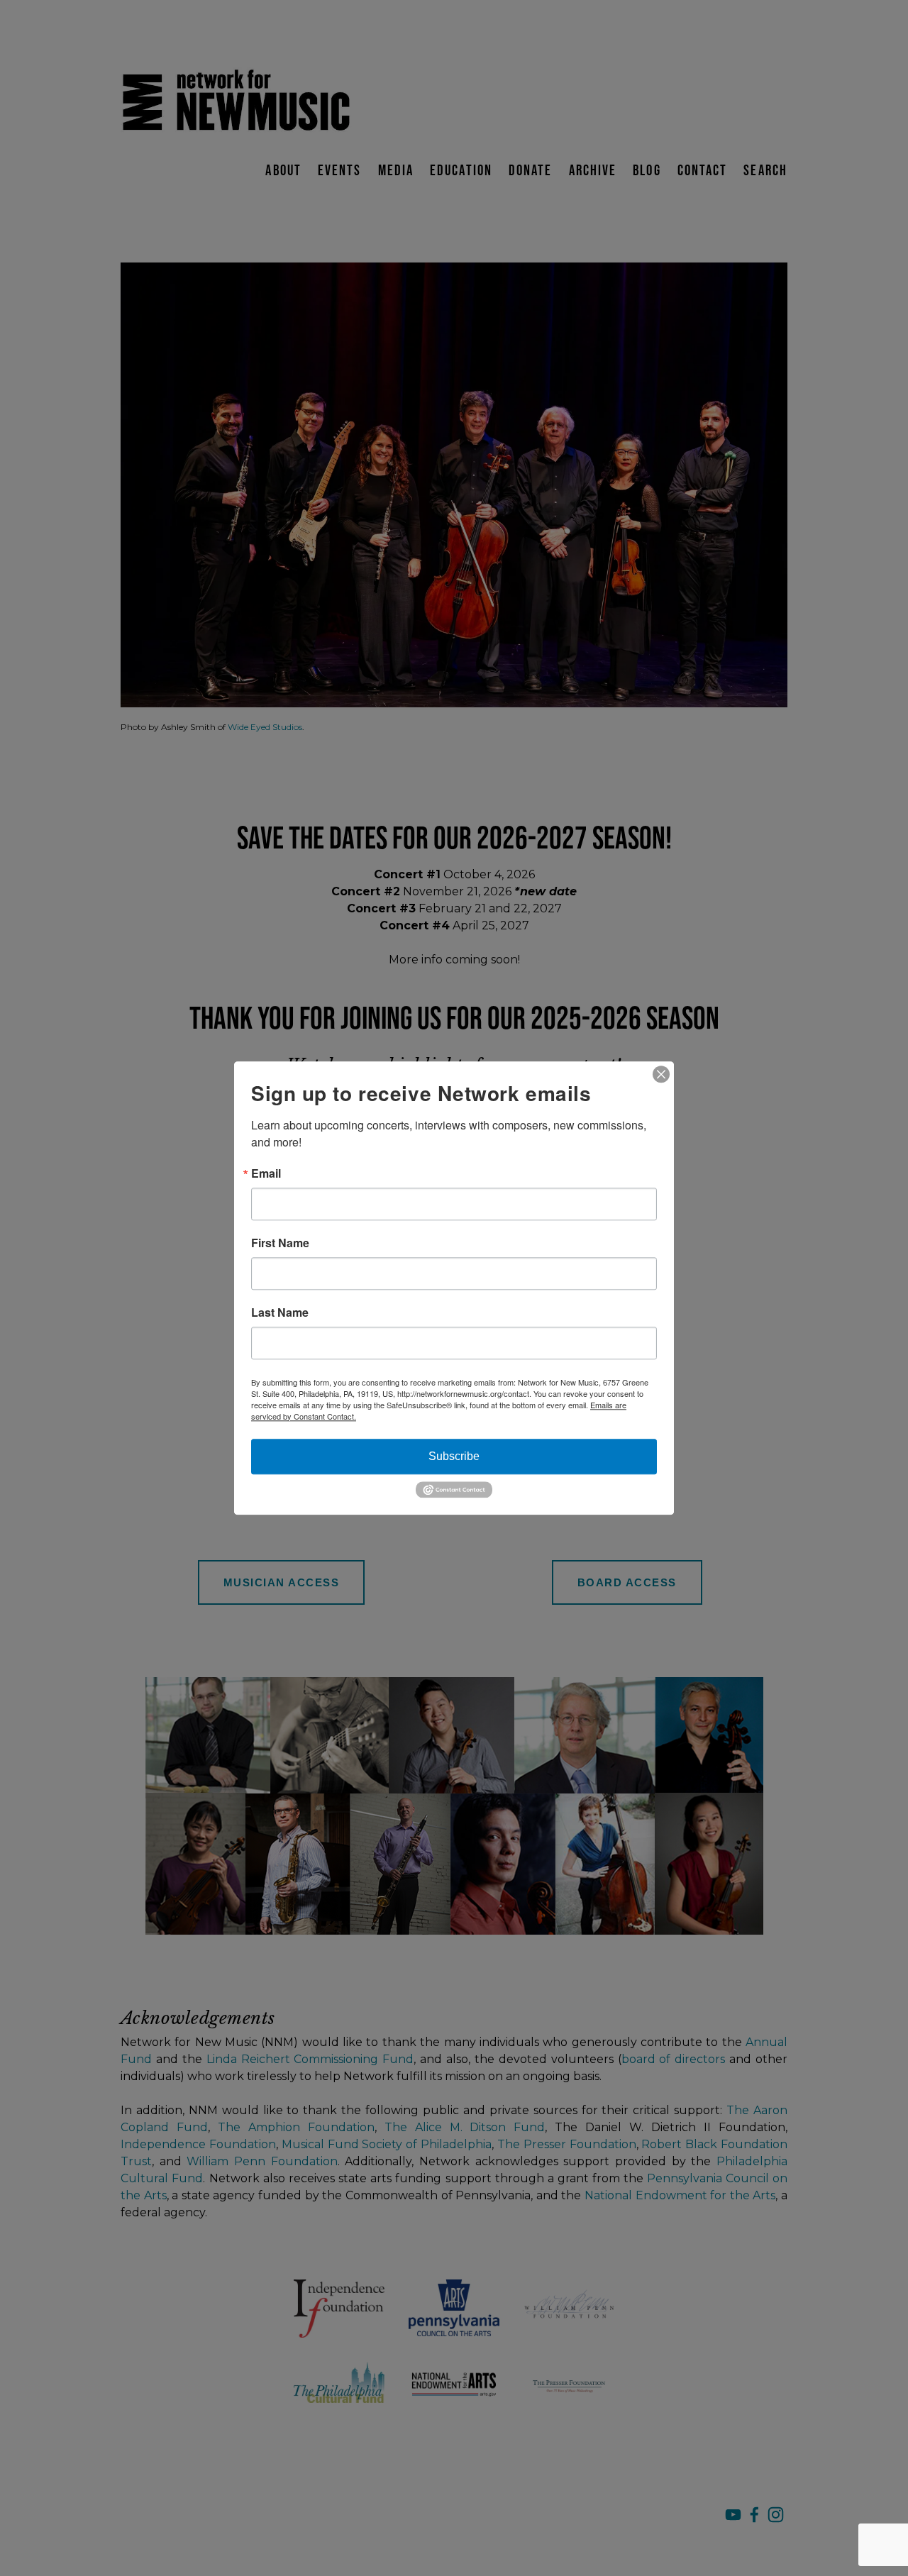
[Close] (661, 1074)
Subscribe (454, 1456)
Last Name (280, 1312)
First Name (280, 1243)
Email (266, 1173)
